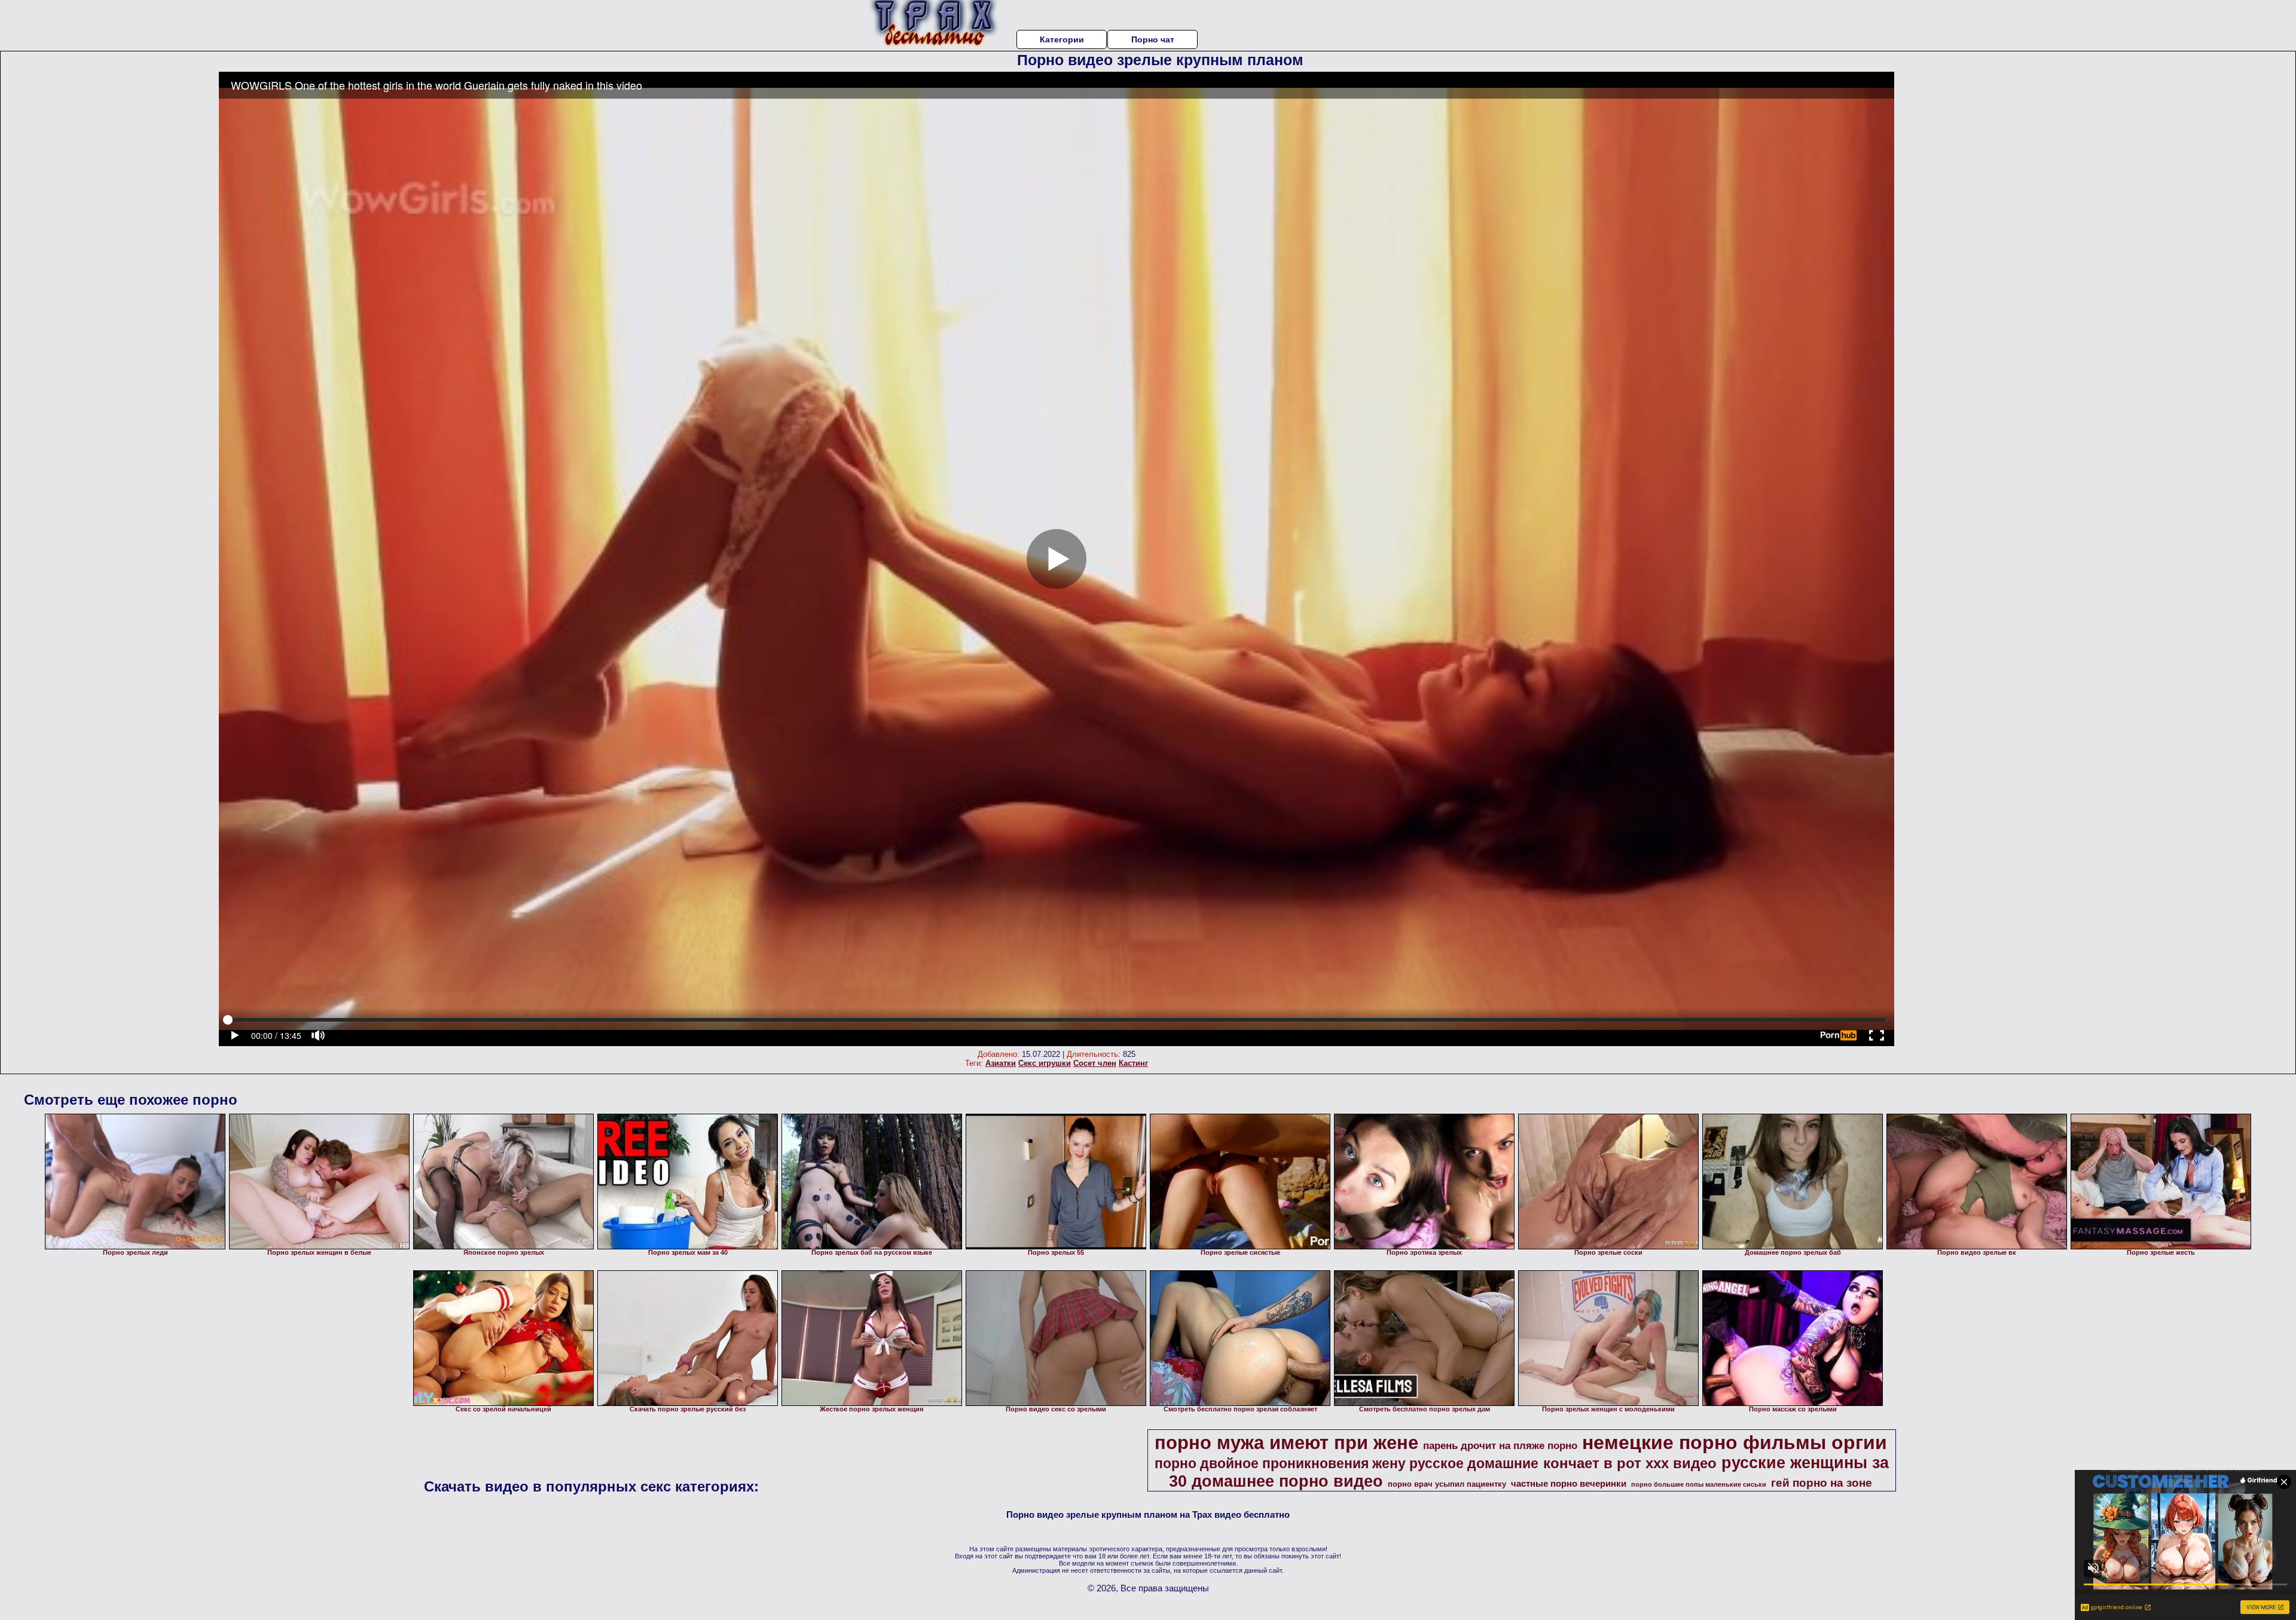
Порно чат (1153, 39)
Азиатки (1001, 1063)
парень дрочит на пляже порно (1500, 1445)
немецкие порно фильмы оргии (1735, 1442)
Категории (1062, 39)
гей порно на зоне (1822, 1483)
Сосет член (1095, 1063)
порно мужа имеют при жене (1286, 1442)
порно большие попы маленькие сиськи (1699, 1484)
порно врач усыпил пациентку (1447, 1484)
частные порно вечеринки (1569, 1484)
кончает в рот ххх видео (1630, 1463)
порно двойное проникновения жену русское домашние (1347, 1463)
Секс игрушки (1045, 1063)
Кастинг (1133, 1063)
